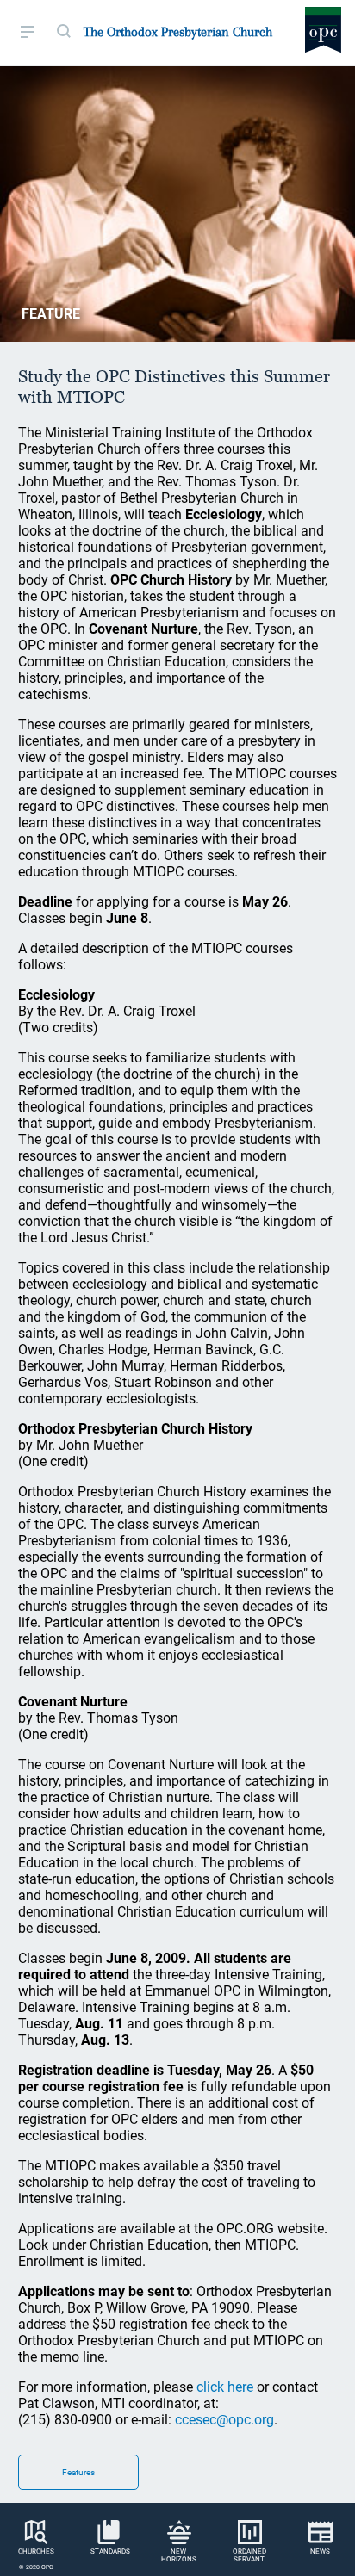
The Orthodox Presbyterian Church (178, 32)
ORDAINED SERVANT (249, 2555)
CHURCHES (36, 2551)
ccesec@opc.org (224, 2420)
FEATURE (51, 314)
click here (225, 2387)
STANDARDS (110, 2551)
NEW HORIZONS (179, 2555)
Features (78, 2472)
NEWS (320, 2551)
